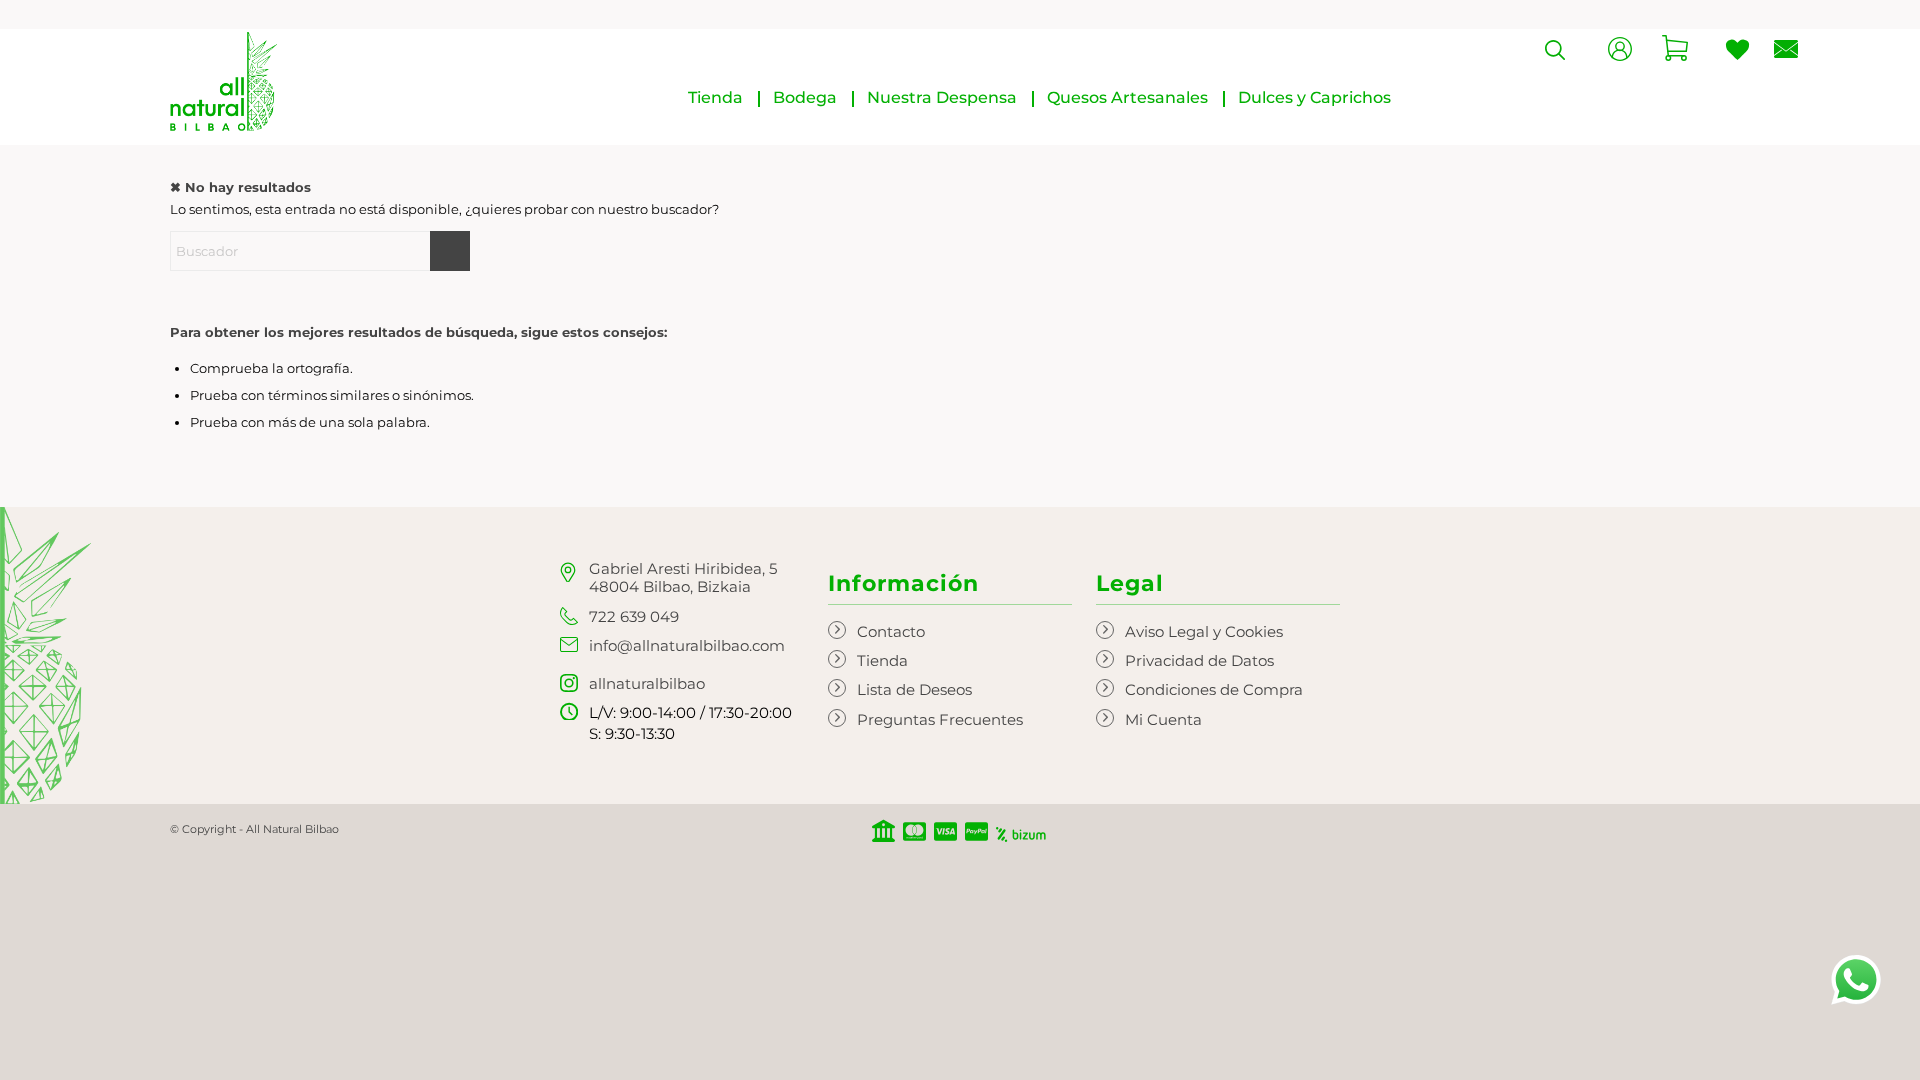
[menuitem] (715, 97)
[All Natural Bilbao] (223, 81)
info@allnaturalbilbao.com (687, 645)
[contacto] (1786, 53)
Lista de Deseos (914, 689)
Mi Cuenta (1163, 719)
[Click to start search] (450, 251)
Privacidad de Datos (1199, 660)
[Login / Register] (1620, 56)
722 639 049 (634, 616)
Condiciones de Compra (1214, 689)
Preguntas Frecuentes (940, 719)
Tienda (882, 660)
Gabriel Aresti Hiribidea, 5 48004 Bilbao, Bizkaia (683, 578)
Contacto (891, 631)
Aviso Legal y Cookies (1204, 631)
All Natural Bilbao (292, 829)
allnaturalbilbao (647, 683)
